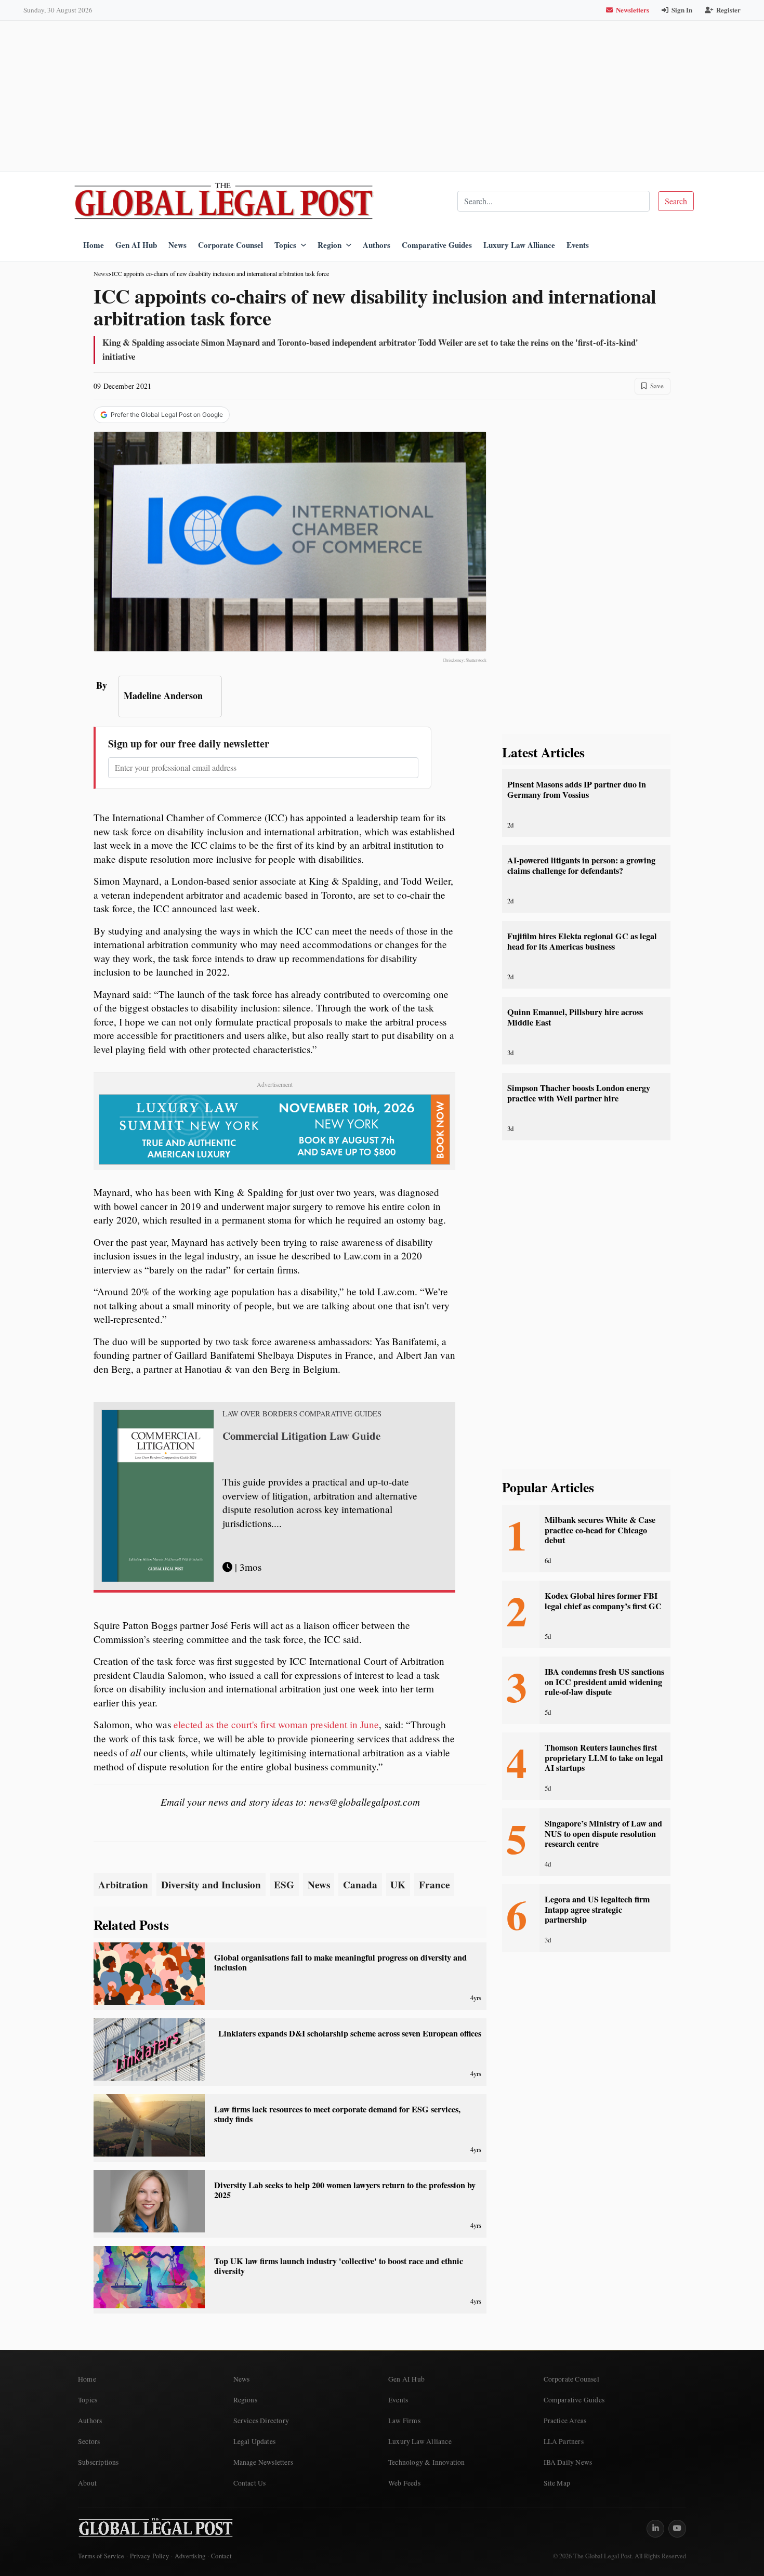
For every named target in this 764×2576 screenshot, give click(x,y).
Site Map (557, 2483)
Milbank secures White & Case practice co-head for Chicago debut (600, 1530)
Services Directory (261, 2421)
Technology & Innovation (427, 2462)
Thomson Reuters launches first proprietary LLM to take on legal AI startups (604, 1758)
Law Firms (404, 2421)
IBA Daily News (568, 2462)
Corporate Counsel (230, 245)
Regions (245, 2400)
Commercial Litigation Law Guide (301, 1436)
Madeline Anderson (163, 695)
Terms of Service (101, 2556)
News (177, 245)
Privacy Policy (149, 2556)
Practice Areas (565, 2421)
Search (676, 201)
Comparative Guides (437, 245)
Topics (285, 245)
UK (398, 1885)
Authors (377, 245)
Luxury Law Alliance (519, 245)
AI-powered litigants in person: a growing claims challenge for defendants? (581, 865)
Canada (360, 1885)
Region (330, 245)
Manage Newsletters (264, 2462)
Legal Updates (255, 2441)
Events (578, 245)
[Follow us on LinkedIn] (655, 2529)
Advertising (190, 2556)
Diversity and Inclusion (211, 1885)
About (87, 2483)
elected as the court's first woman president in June (276, 1724)
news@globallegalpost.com (365, 1802)
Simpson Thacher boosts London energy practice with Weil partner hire (579, 1093)
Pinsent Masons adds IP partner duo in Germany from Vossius (577, 789)
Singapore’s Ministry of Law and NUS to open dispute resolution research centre (603, 1834)
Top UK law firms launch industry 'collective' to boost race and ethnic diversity (339, 2266)
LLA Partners (564, 2441)
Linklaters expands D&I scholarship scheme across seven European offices (350, 2033)
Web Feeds (404, 2483)
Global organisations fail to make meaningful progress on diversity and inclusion (340, 1962)
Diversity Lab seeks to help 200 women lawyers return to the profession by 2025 (345, 2190)
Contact (221, 2556)
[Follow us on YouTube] (677, 2529)
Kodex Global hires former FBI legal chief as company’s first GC (603, 1601)
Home (94, 245)
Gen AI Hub (136, 245)
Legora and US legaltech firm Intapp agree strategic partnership (597, 1909)
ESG (284, 1885)
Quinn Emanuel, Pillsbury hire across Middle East (575, 1017)
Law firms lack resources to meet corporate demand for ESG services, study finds (337, 2114)
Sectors (89, 2441)
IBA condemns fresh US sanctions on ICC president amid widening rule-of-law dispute (604, 1682)
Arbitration (123, 1885)
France (434, 1885)
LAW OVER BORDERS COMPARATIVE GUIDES (302, 1414)
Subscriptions (98, 2462)
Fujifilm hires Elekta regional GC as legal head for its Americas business (582, 941)
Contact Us (250, 2483)
